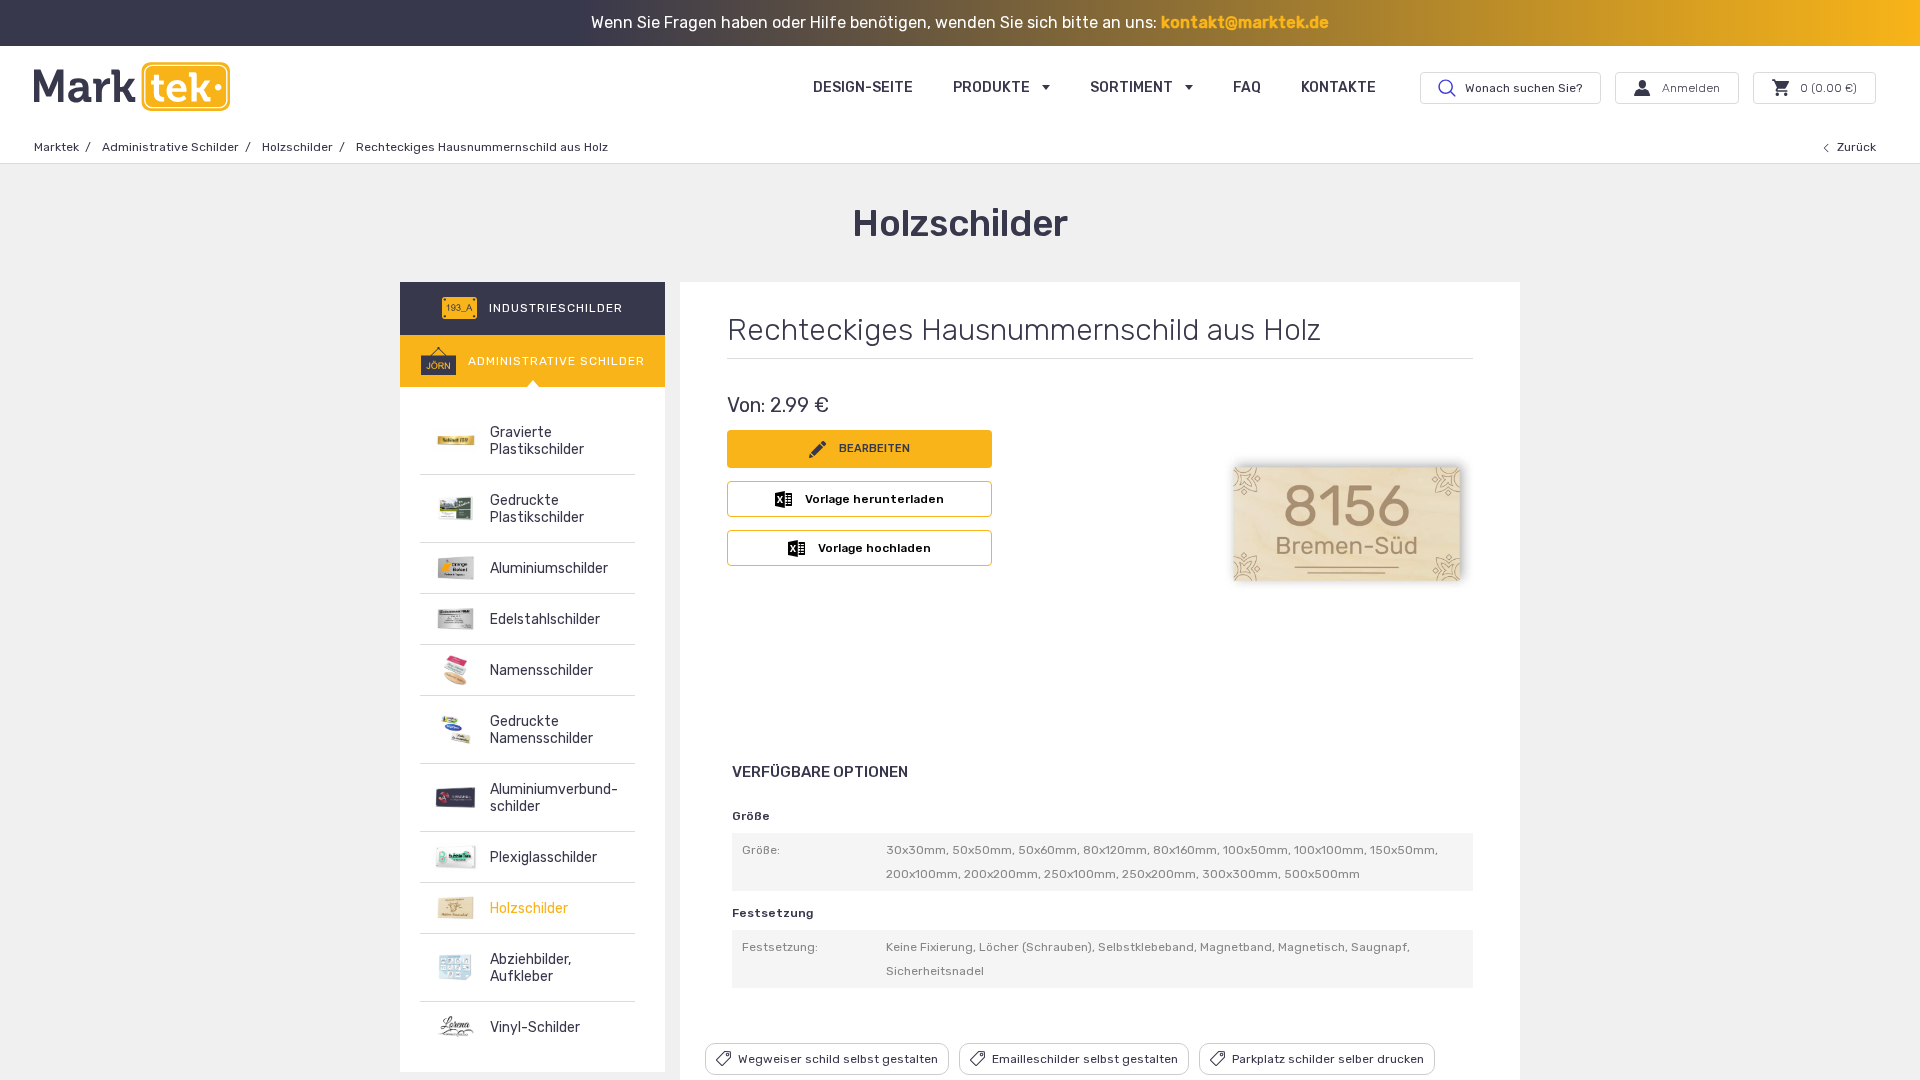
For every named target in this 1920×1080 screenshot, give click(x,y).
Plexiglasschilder (543, 857)
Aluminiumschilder (549, 568)
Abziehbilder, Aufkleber (530, 968)
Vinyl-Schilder (535, 1027)
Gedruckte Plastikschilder (537, 509)
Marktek (56, 147)
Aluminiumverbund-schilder (554, 798)
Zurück (1856, 147)
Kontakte (1338, 87)
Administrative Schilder (170, 147)
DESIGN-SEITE (863, 87)
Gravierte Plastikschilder (537, 441)
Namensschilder (541, 670)
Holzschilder (297, 147)
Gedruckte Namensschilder (541, 730)
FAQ (1247, 87)
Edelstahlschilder (545, 619)
